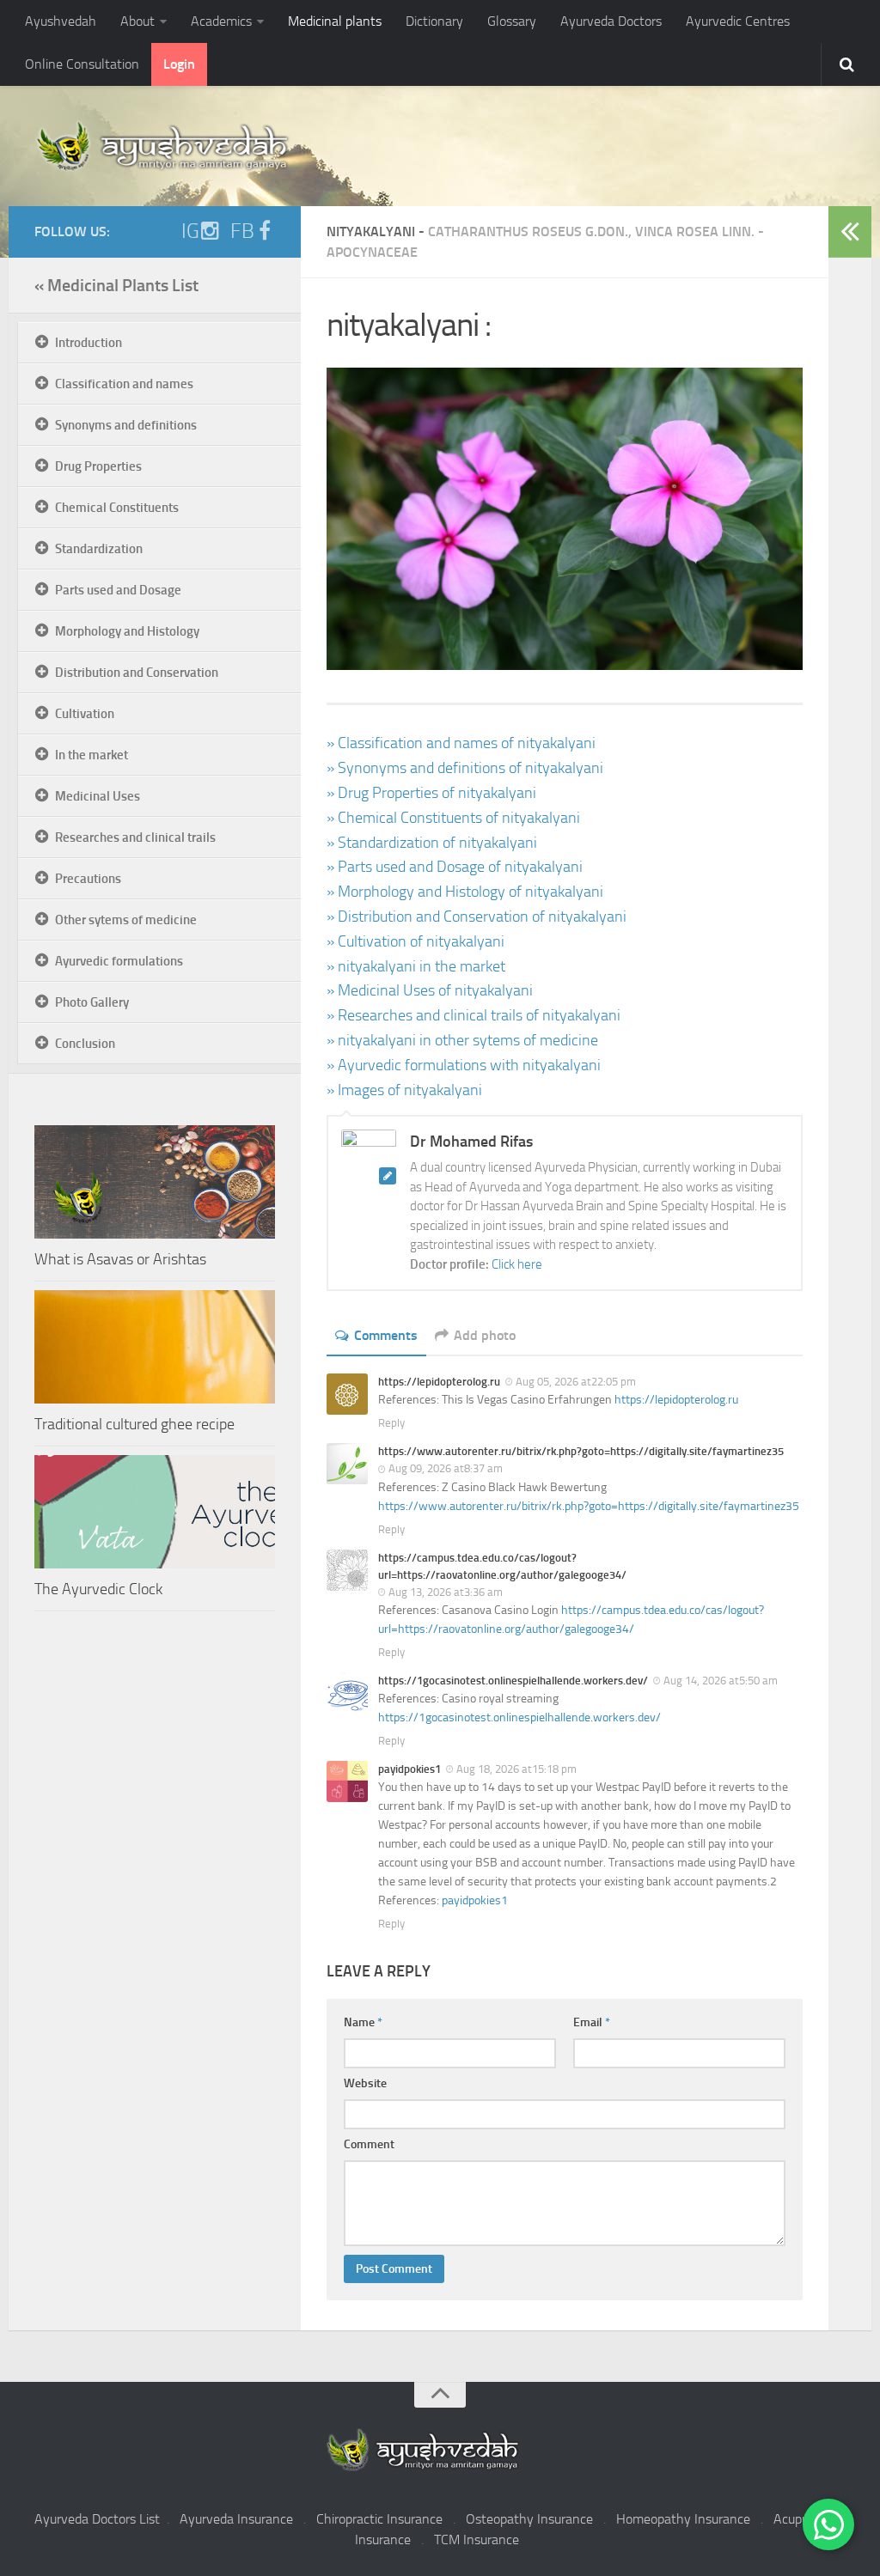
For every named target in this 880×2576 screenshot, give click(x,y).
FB (242, 231)
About (137, 21)
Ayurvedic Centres (738, 21)
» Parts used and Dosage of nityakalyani (455, 867)
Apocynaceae (372, 252)
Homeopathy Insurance (683, 2519)
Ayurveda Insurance (236, 2519)
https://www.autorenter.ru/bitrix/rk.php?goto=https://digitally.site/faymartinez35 (589, 1506)
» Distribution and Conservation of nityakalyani (477, 917)
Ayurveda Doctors (611, 21)
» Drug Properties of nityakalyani (431, 793)
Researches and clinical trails (135, 837)
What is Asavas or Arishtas (120, 1259)
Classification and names (124, 384)
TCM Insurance (477, 2539)
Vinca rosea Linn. (695, 231)
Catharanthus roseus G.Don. (528, 231)
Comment (369, 2144)
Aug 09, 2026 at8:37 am (446, 1468)
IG (190, 231)
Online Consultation (82, 64)
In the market (92, 755)
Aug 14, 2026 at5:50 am (721, 1681)
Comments (386, 1335)
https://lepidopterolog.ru (676, 1400)
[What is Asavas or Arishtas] (155, 1182)
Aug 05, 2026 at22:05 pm (576, 1382)
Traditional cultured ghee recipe (134, 1424)
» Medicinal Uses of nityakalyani (430, 990)
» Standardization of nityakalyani (432, 843)
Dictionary (434, 21)
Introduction (89, 343)
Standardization (99, 549)
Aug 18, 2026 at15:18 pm (516, 1769)
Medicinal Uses (98, 796)
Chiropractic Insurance (379, 2519)
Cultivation (85, 714)
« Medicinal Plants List (116, 285)
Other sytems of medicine (126, 920)
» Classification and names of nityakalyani (461, 743)
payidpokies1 (475, 1900)
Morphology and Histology (127, 631)
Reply (391, 1423)
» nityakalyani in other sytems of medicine (462, 1040)
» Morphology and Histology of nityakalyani (465, 892)
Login (179, 64)
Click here (517, 1264)
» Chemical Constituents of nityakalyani (453, 818)
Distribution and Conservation (137, 673)
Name (363, 2022)
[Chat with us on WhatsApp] (828, 2524)
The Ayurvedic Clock (98, 1589)
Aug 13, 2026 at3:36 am (446, 1592)
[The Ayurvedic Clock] (155, 1512)
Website (365, 2083)
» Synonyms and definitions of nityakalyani (465, 768)
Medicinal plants (335, 21)
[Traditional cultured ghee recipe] (155, 1347)
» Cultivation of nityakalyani (416, 941)
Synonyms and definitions (126, 425)
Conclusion (85, 1044)
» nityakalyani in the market (416, 966)
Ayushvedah (61, 21)
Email (592, 2022)
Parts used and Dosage (118, 590)
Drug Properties (98, 466)
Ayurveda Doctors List (97, 2519)
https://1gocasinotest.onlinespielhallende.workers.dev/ (519, 1717)
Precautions (88, 879)
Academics (221, 21)
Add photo (485, 1335)
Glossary (512, 21)
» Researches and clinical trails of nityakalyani (474, 1015)
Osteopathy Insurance (529, 2519)
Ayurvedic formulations (119, 961)
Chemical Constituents (117, 508)
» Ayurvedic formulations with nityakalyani (464, 1065)
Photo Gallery (92, 1002)
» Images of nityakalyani (404, 1090)
